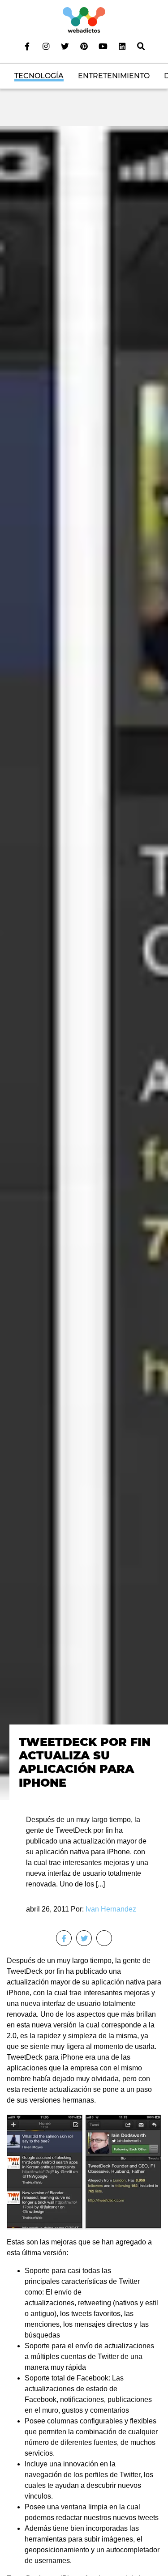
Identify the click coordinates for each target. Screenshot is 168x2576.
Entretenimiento (114, 76)
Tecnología (39, 76)
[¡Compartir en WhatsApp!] (104, 1938)
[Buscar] (141, 46)
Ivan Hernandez (111, 1909)
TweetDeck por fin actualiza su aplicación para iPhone (85, 1762)
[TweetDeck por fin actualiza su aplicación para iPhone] (84, 962)
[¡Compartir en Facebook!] (64, 1938)
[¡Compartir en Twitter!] (84, 1938)
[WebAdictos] (84, 19)
